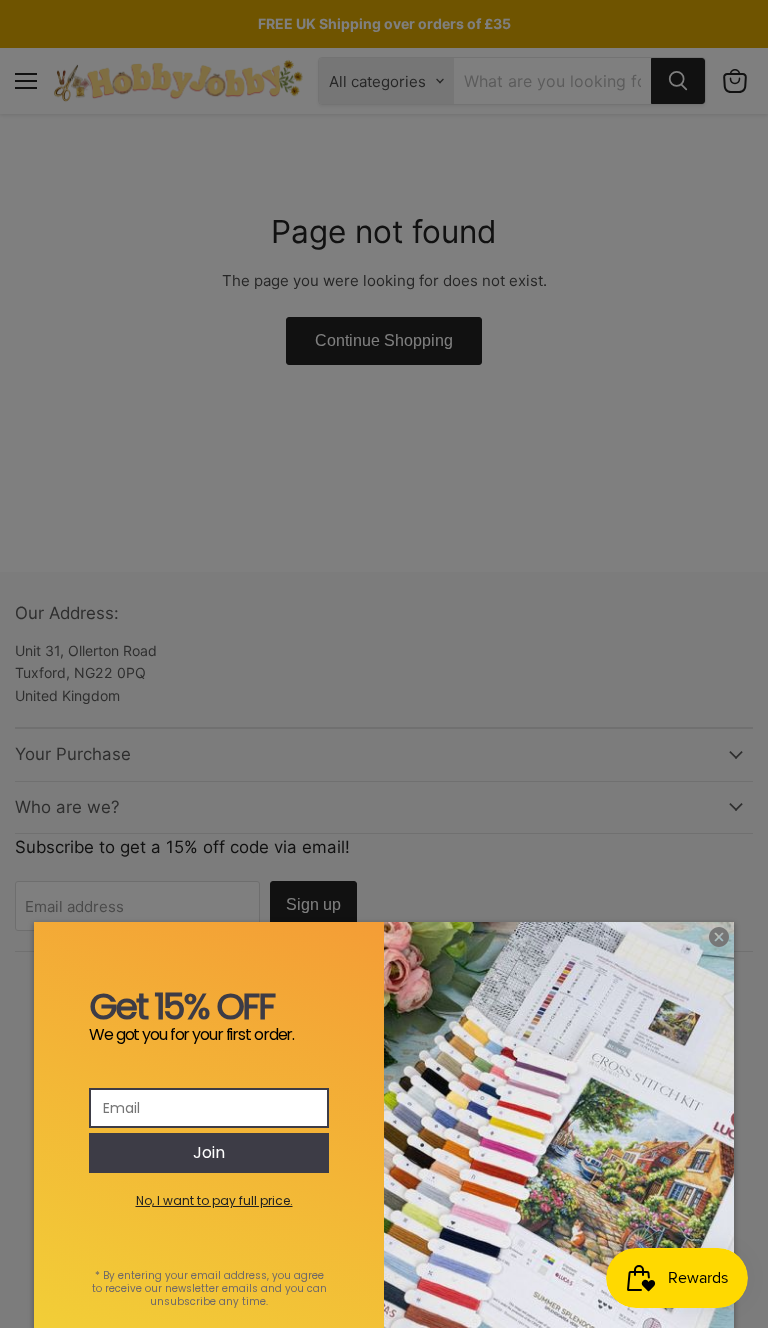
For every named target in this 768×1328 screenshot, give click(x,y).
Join (209, 1152)
